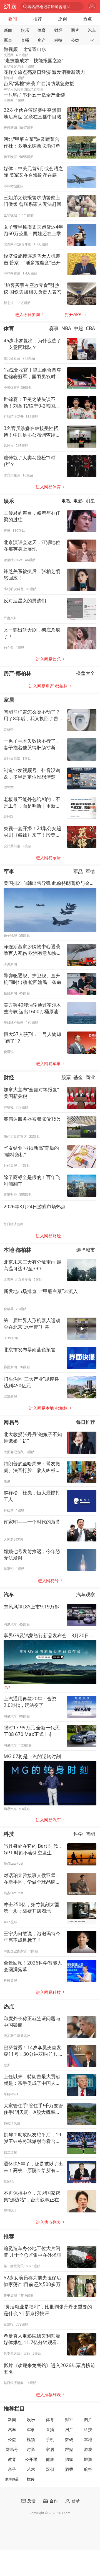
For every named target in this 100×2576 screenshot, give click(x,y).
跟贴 (69, 2449)
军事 (8, 40)
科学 (78, 1834)
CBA (90, 329)
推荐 (37, 19)
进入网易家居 (48, 858)
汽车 (92, 30)
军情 (90, 872)
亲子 (12, 2469)
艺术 (31, 2469)
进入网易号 (48, 1581)
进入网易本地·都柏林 (48, 1408)
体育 (42, 30)
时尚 (31, 2449)
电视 (66, 501)
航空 (88, 2469)
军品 (78, 872)
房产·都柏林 (17, 673)
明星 (90, 501)
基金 (78, 1077)
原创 (62, 19)
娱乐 (25, 30)
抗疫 (31, 2479)
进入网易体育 (48, 487)
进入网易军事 (48, 1063)
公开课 (31, 2459)
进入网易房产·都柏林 (48, 686)
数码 (69, 2439)
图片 (75, 30)
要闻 (12, 19)
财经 (58, 30)
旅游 (88, 2459)
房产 (42, 40)
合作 (53, 2501)
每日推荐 (86, 1422)
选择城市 (86, 1250)
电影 (78, 501)
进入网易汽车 (48, 1820)
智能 (90, 1834)
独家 (69, 2459)
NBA (66, 329)
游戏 (88, 2449)
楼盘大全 (86, 673)
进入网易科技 (48, 1992)
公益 (75, 40)
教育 (12, 2459)
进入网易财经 (48, 1236)
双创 (50, 2469)
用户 (92, 7)
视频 (31, 2439)
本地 (88, 2439)
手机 (50, 2439)
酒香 (69, 2469)
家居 (9, 700)
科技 (58, 40)
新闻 (8, 30)
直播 (25, 40)
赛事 (54, 329)
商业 (90, 1077)
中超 (78, 329)
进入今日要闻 (27, 314)
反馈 (31, 2501)
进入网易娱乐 (48, 659)
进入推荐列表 (48, 2395)
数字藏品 (12, 2479)
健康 (50, 2459)
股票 (66, 1077)
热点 (87, 19)
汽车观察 (86, 1594)
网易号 (12, 1422)
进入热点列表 (48, 2222)
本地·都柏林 (17, 1250)
